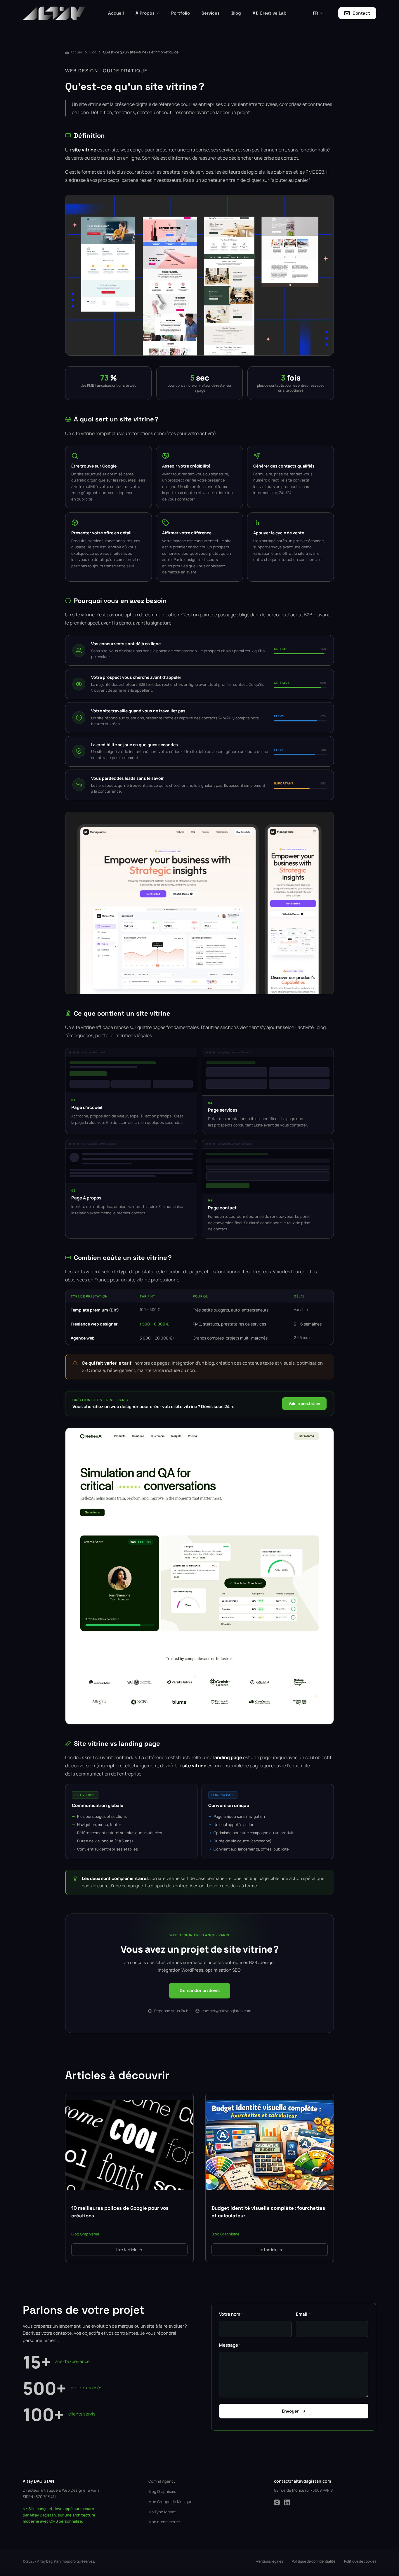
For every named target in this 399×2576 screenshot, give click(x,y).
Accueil (77, 52)
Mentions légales (269, 2561)
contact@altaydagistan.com (302, 2481)
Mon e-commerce (164, 2522)
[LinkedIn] (287, 2502)
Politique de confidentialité (314, 2561)
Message (230, 2345)
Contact (361, 13)
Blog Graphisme (162, 2491)
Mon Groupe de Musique (170, 2502)
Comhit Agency (162, 2481)
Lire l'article (127, 2250)
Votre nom (231, 2314)
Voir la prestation (304, 1403)
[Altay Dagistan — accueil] (54, 13)
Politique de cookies (360, 2561)
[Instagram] (277, 2502)
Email (303, 2314)
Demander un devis (200, 1990)
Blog (93, 52)
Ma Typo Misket (162, 2512)
